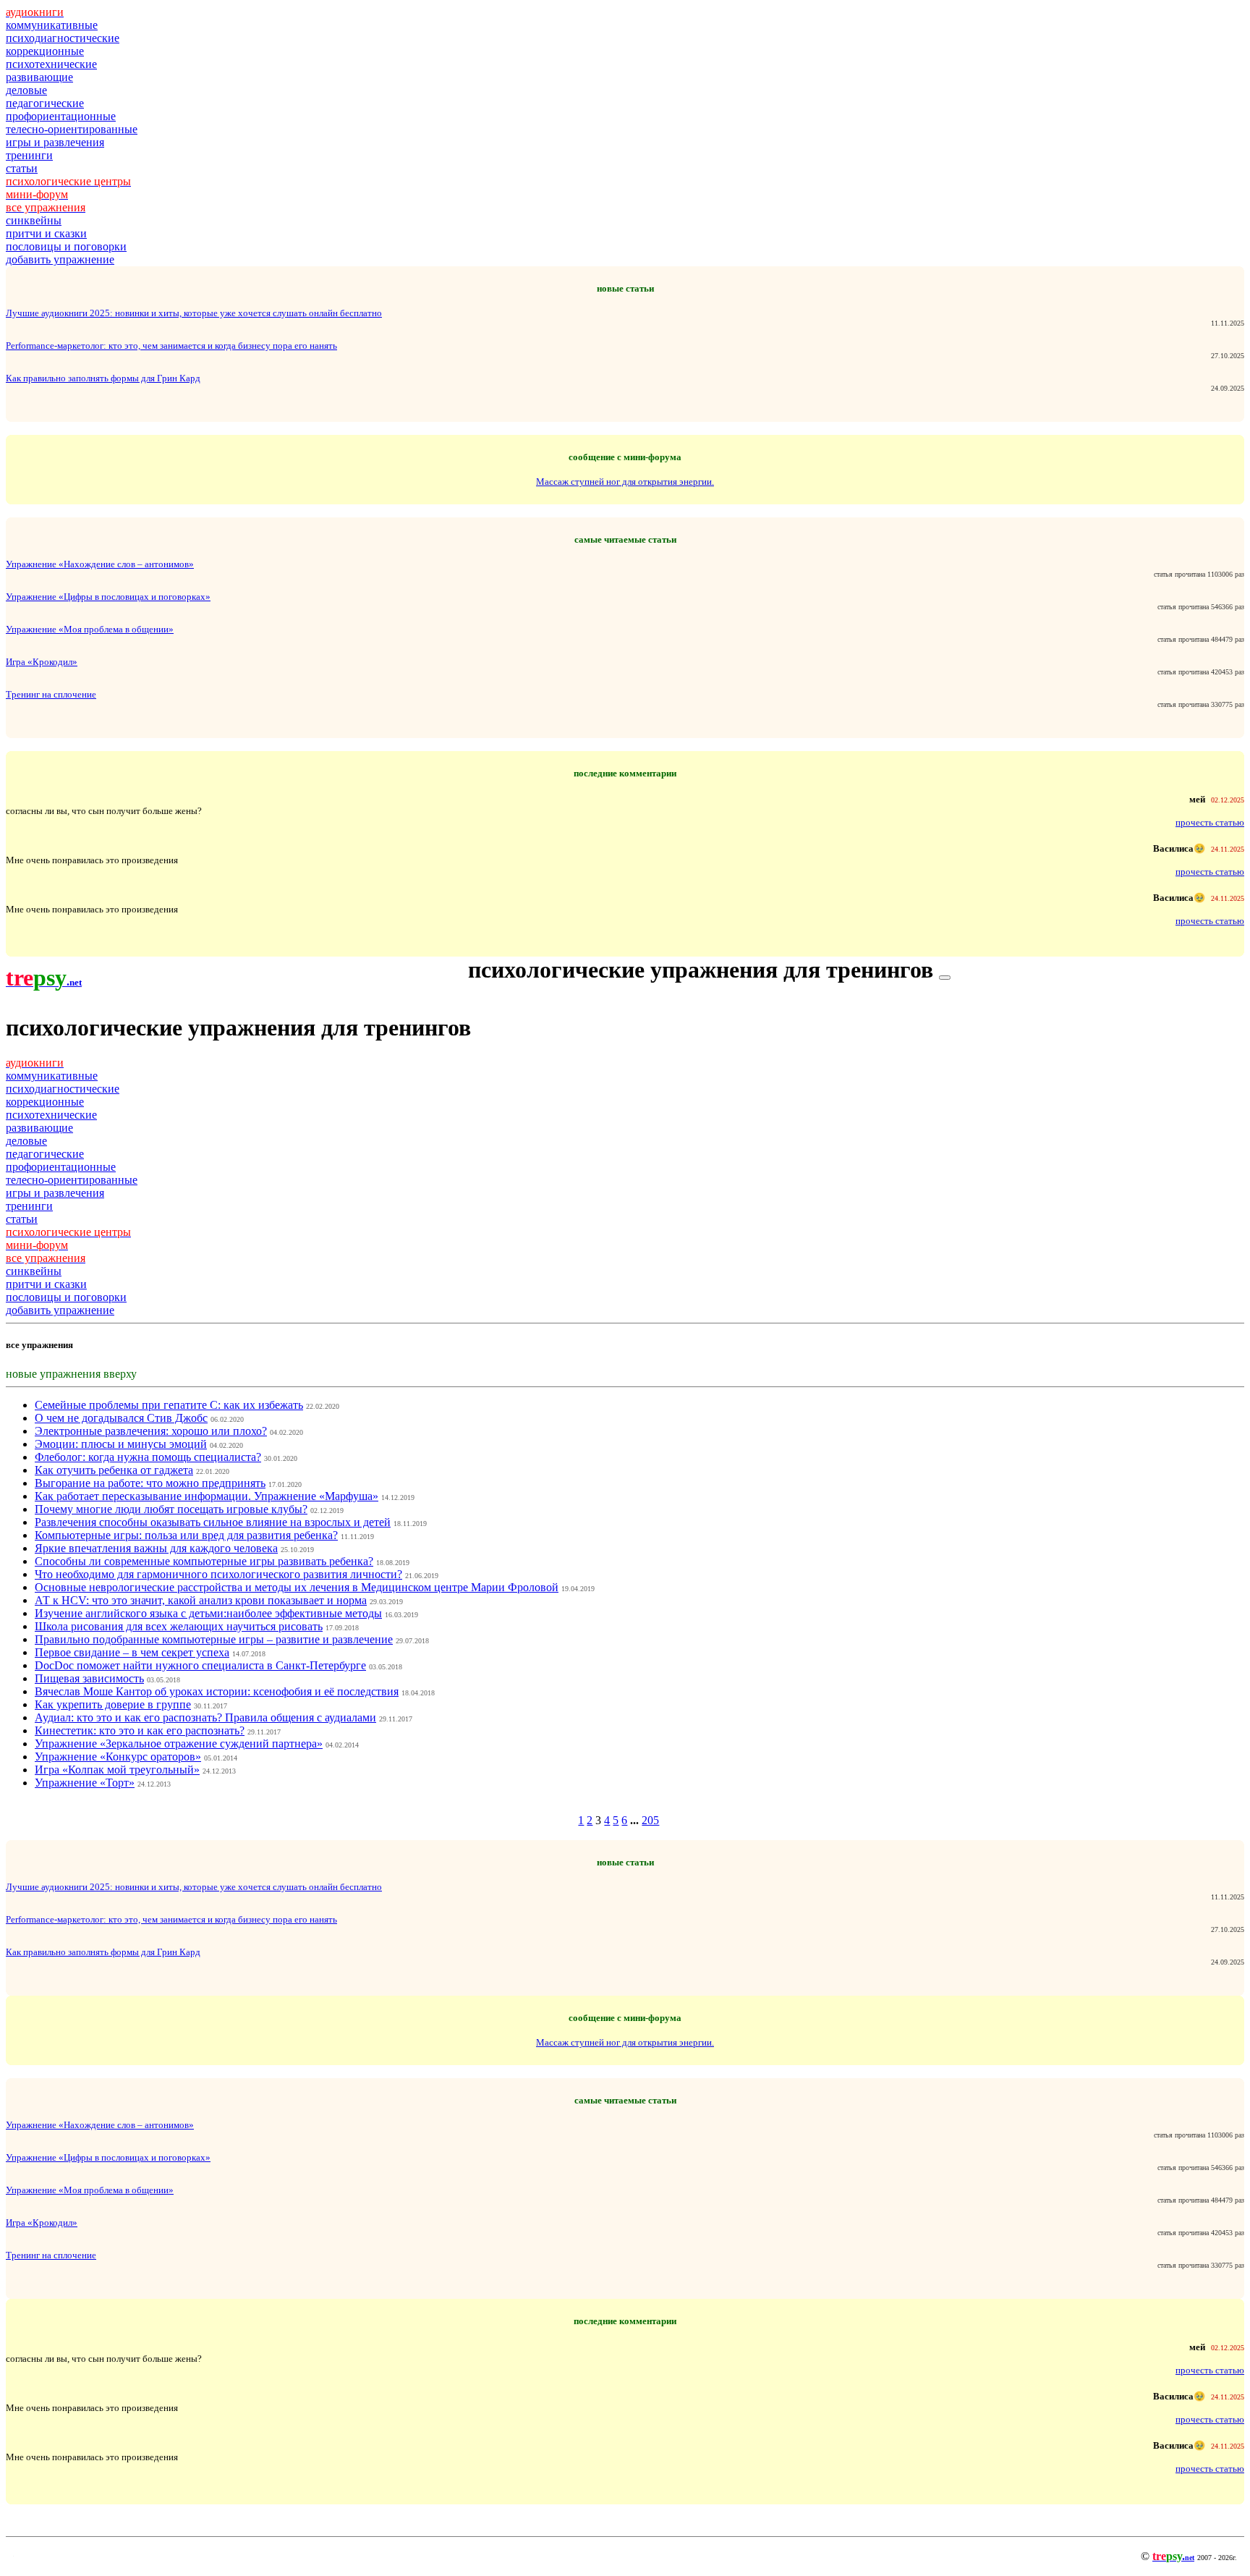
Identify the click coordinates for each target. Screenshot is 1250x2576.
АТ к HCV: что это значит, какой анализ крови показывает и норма (201, 1600)
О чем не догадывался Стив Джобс (121, 1418)
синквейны (34, 220)
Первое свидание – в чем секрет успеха (132, 1652)
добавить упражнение (60, 259)
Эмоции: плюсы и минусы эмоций (121, 1444)
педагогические (45, 103)
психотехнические (51, 64)
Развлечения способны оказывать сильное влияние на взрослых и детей (213, 1522)
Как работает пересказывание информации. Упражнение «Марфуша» (207, 1496)
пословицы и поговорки (66, 246)
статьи (22, 168)
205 (650, 1820)
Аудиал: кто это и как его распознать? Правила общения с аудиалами (205, 1717)
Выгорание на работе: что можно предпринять (150, 1483)
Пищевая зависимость (89, 1678)
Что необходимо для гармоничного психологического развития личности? (218, 1574)
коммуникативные (52, 25)
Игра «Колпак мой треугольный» (117, 1770)
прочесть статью (1210, 822)
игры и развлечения (55, 142)
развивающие (39, 77)
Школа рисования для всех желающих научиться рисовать (179, 1626)
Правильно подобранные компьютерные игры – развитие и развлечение (214, 1639)
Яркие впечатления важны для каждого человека (156, 1548)
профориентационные (61, 116)
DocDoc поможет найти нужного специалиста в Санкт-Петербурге (200, 1665)
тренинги (29, 155)
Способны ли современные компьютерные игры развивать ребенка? (204, 1561)
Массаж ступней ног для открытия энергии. (625, 482)
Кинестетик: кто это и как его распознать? (140, 1730)
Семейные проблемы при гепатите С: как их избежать (169, 1405)
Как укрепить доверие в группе (113, 1704)
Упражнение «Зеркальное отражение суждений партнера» (179, 1744)
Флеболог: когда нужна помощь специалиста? (148, 1457)
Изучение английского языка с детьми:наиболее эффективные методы (208, 1613)
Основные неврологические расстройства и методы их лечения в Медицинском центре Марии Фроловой (297, 1587)
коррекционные (45, 51)
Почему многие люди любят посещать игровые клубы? (171, 1509)
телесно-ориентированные (72, 129)
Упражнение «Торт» (85, 1783)
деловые (26, 90)
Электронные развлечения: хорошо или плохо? (151, 1431)
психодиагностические (63, 38)
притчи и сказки (46, 233)
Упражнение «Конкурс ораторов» (118, 1757)
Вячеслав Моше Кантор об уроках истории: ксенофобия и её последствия (217, 1691)
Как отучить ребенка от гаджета (114, 1470)
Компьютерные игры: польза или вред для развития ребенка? (186, 1535)
